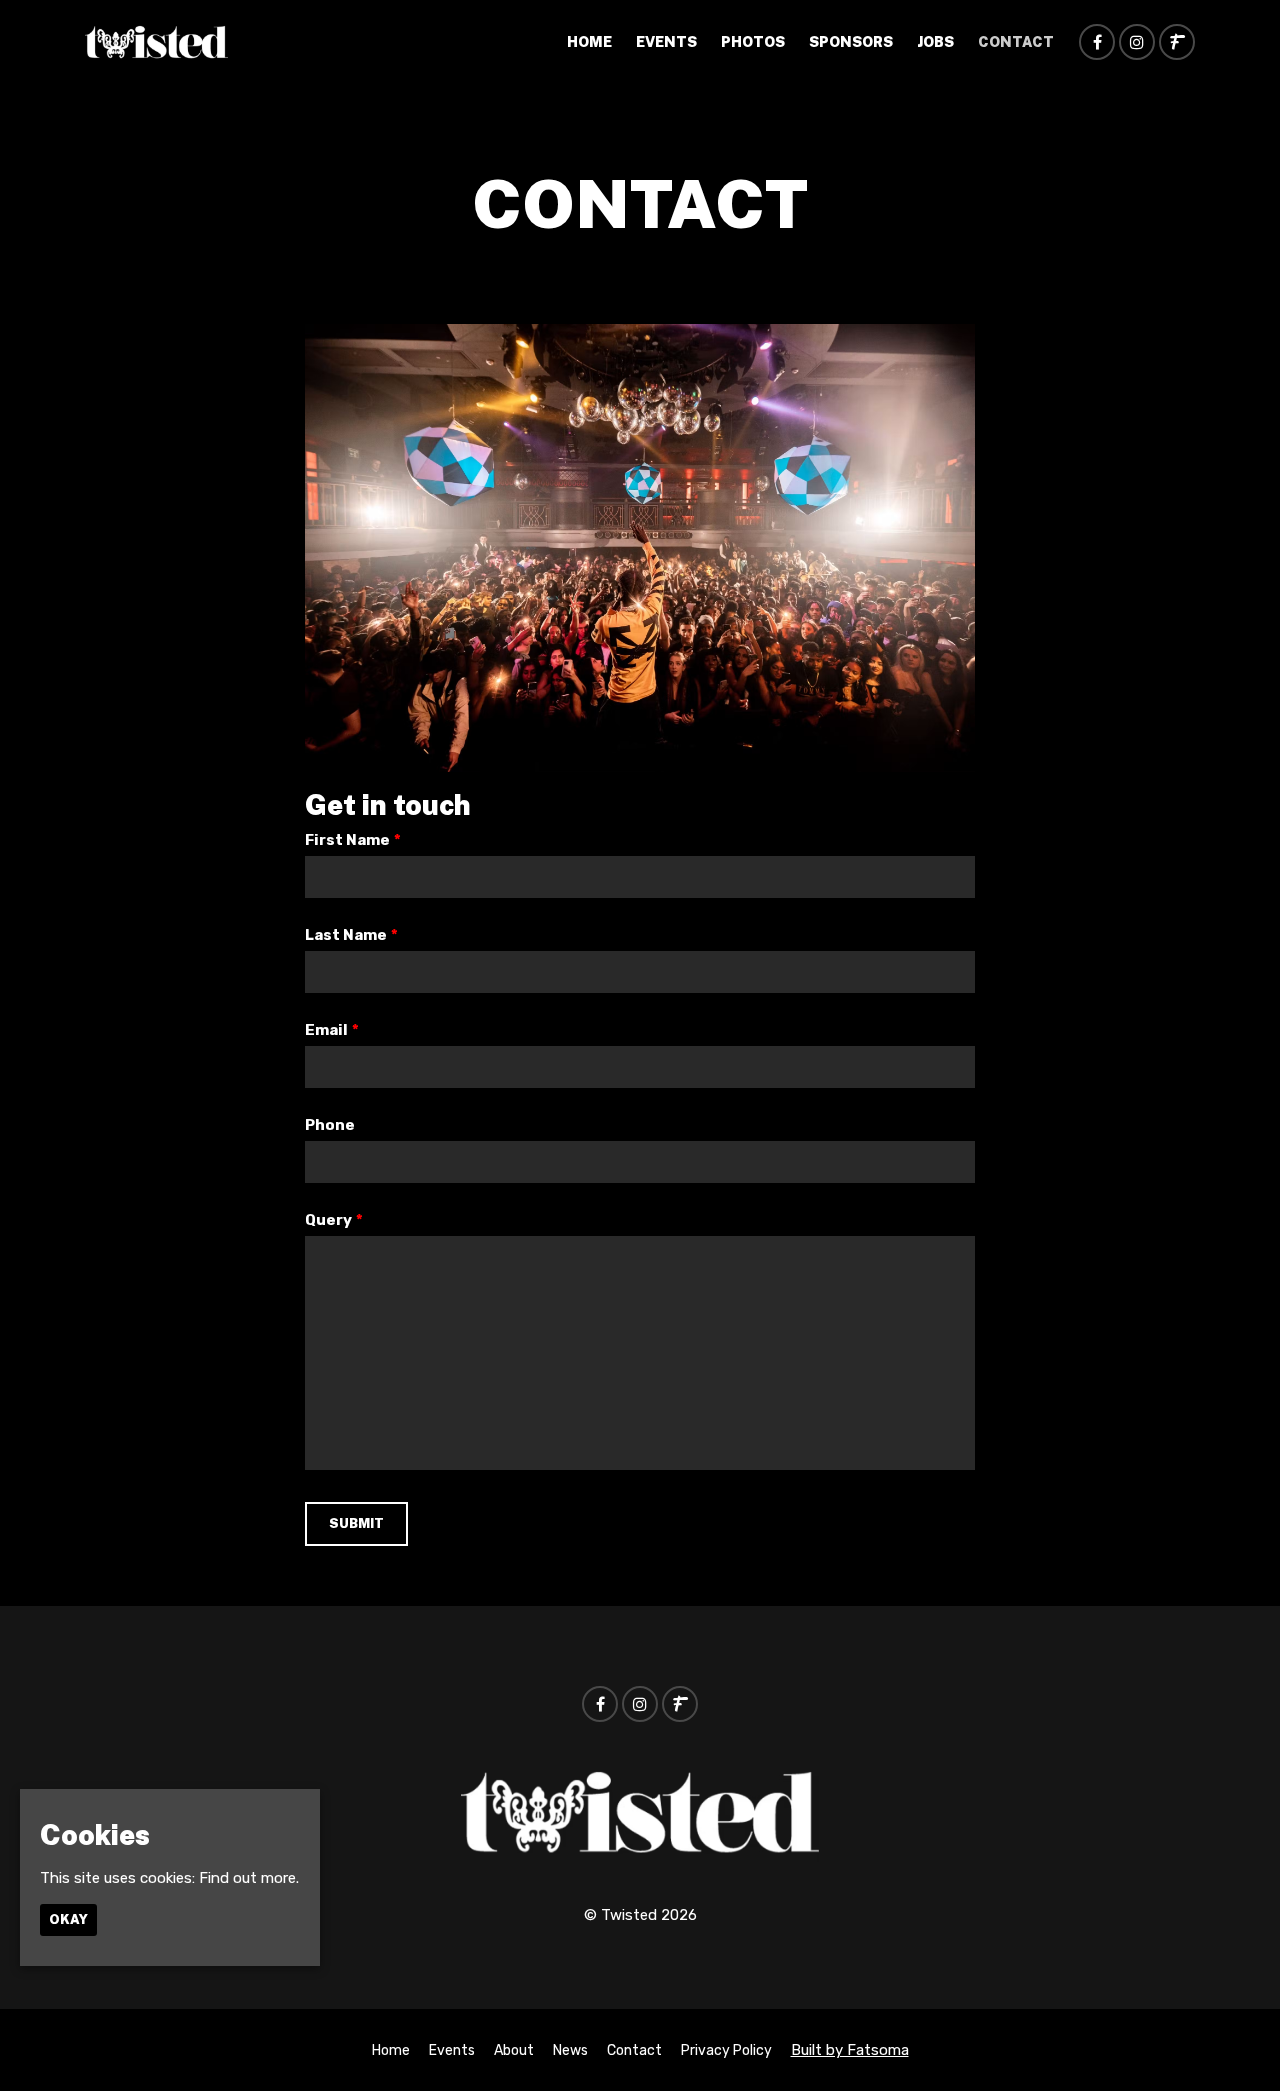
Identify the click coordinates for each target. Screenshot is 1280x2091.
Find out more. (249, 1878)
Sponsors (851, 42)
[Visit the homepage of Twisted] (156, 42)
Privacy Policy (726, 2050)
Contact (1016, 42)
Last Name (351, 935)
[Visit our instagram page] (1137, 43)
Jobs (935, 42)
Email (332, 1030)
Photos (753, 42)
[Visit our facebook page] (1097, 43)
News (570, 2050)
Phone (330, 1125)
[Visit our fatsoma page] (1177, 43)
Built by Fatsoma (850, 2050)
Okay (68, 1919)
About (514, 2050)
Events (666, 42)
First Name (353, 840)
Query (334, 1220)
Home (589, 42)
